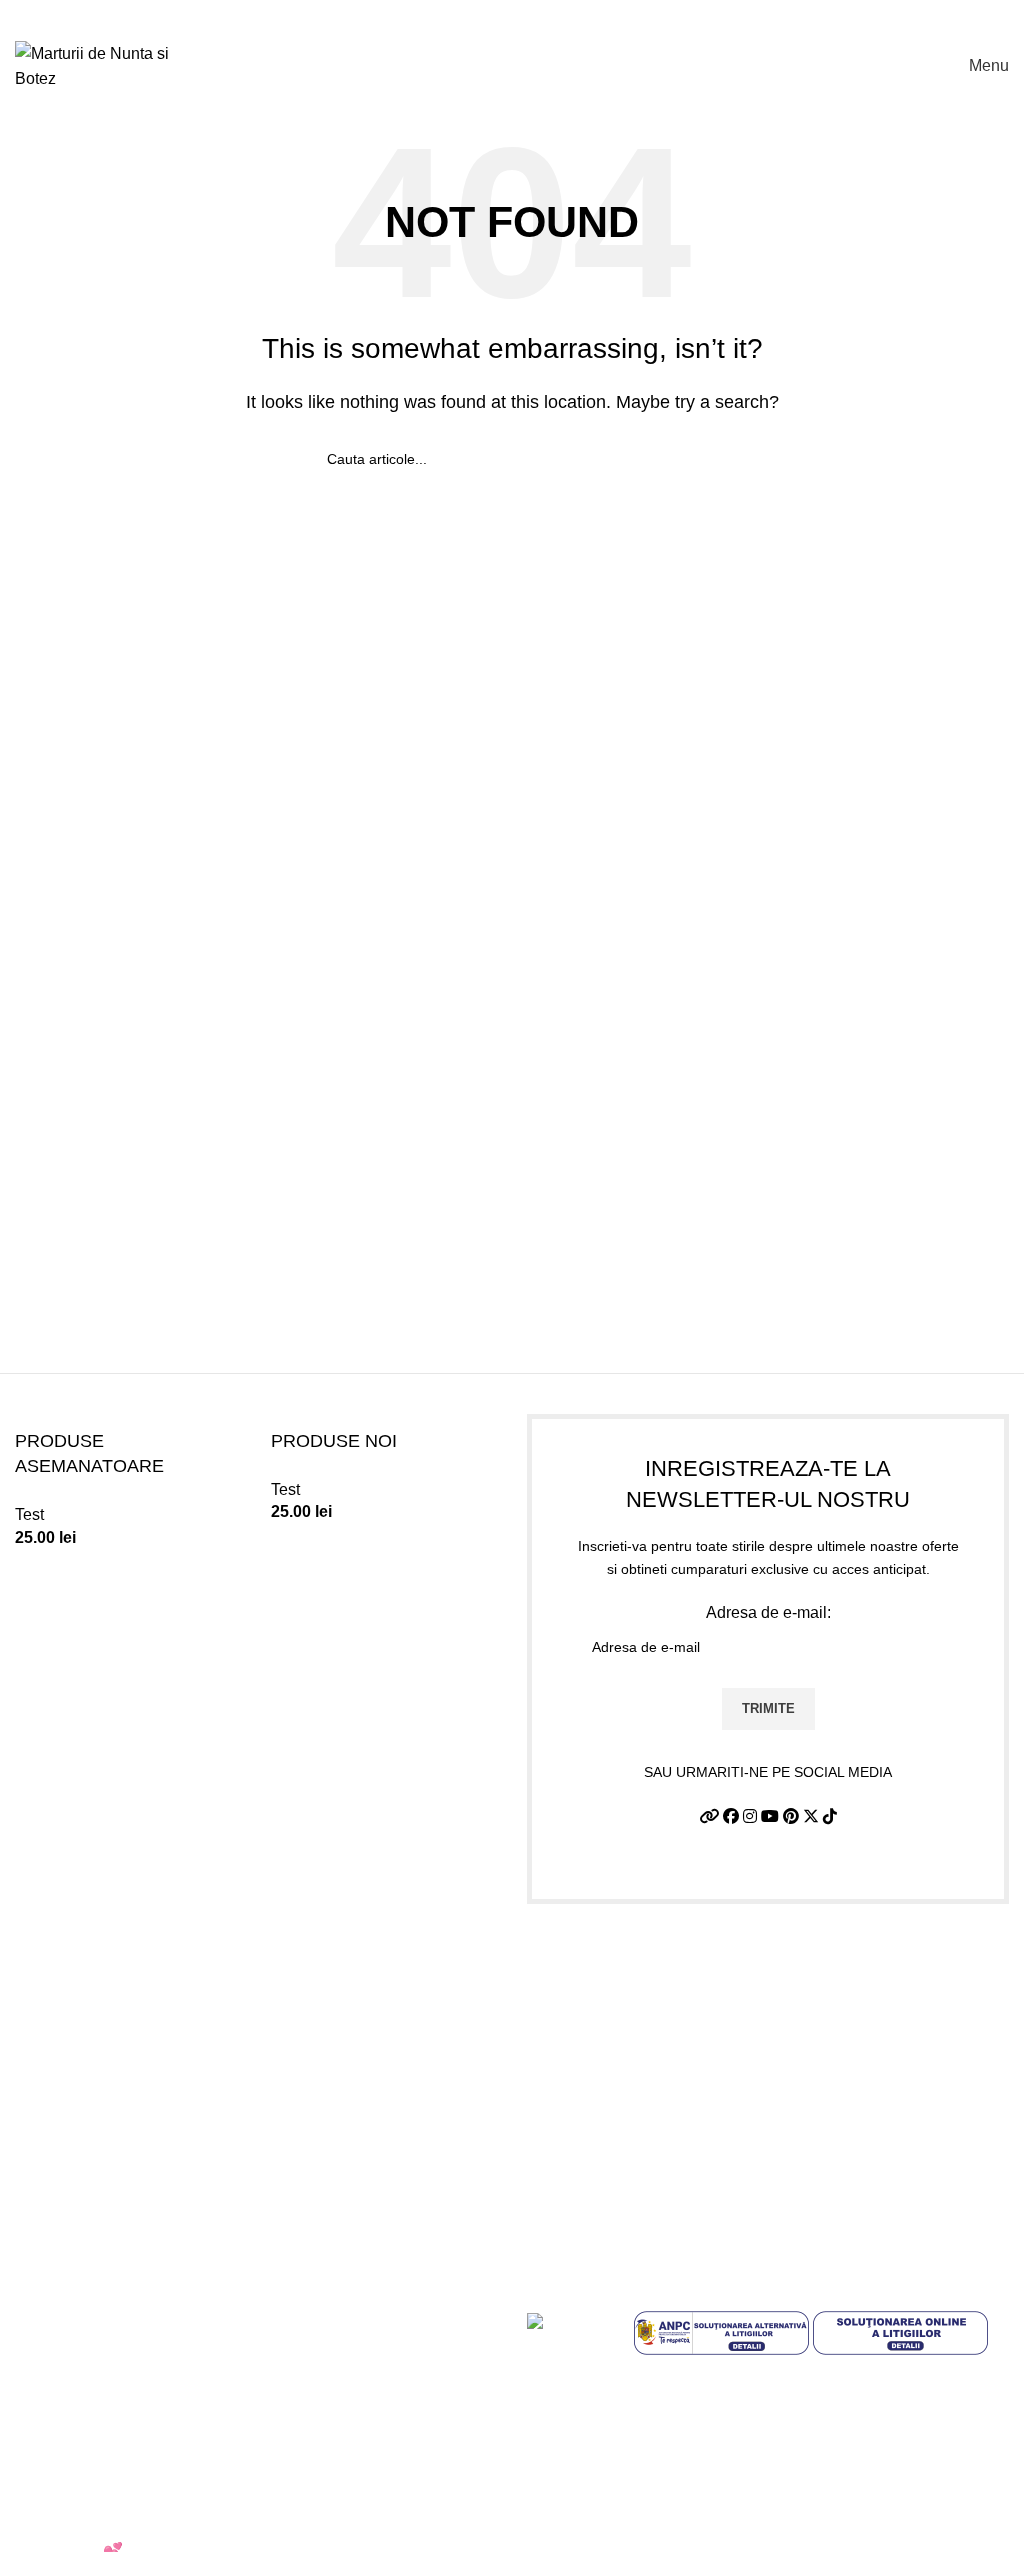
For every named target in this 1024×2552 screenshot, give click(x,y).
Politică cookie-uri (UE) (97, 2414)
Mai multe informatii (596, 2471)
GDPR (38, 2489)
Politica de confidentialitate (110, 2339)
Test (29, 1514)
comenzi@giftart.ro (650, 2042)
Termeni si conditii (79, 2302)
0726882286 (603, 1957)
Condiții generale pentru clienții (674, 2513)
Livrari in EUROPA (81, 2451)
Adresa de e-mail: (768, 1612)
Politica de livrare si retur (102, 2376)
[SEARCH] (689, 459)
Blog (31, 2526)
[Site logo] (110, 64)
